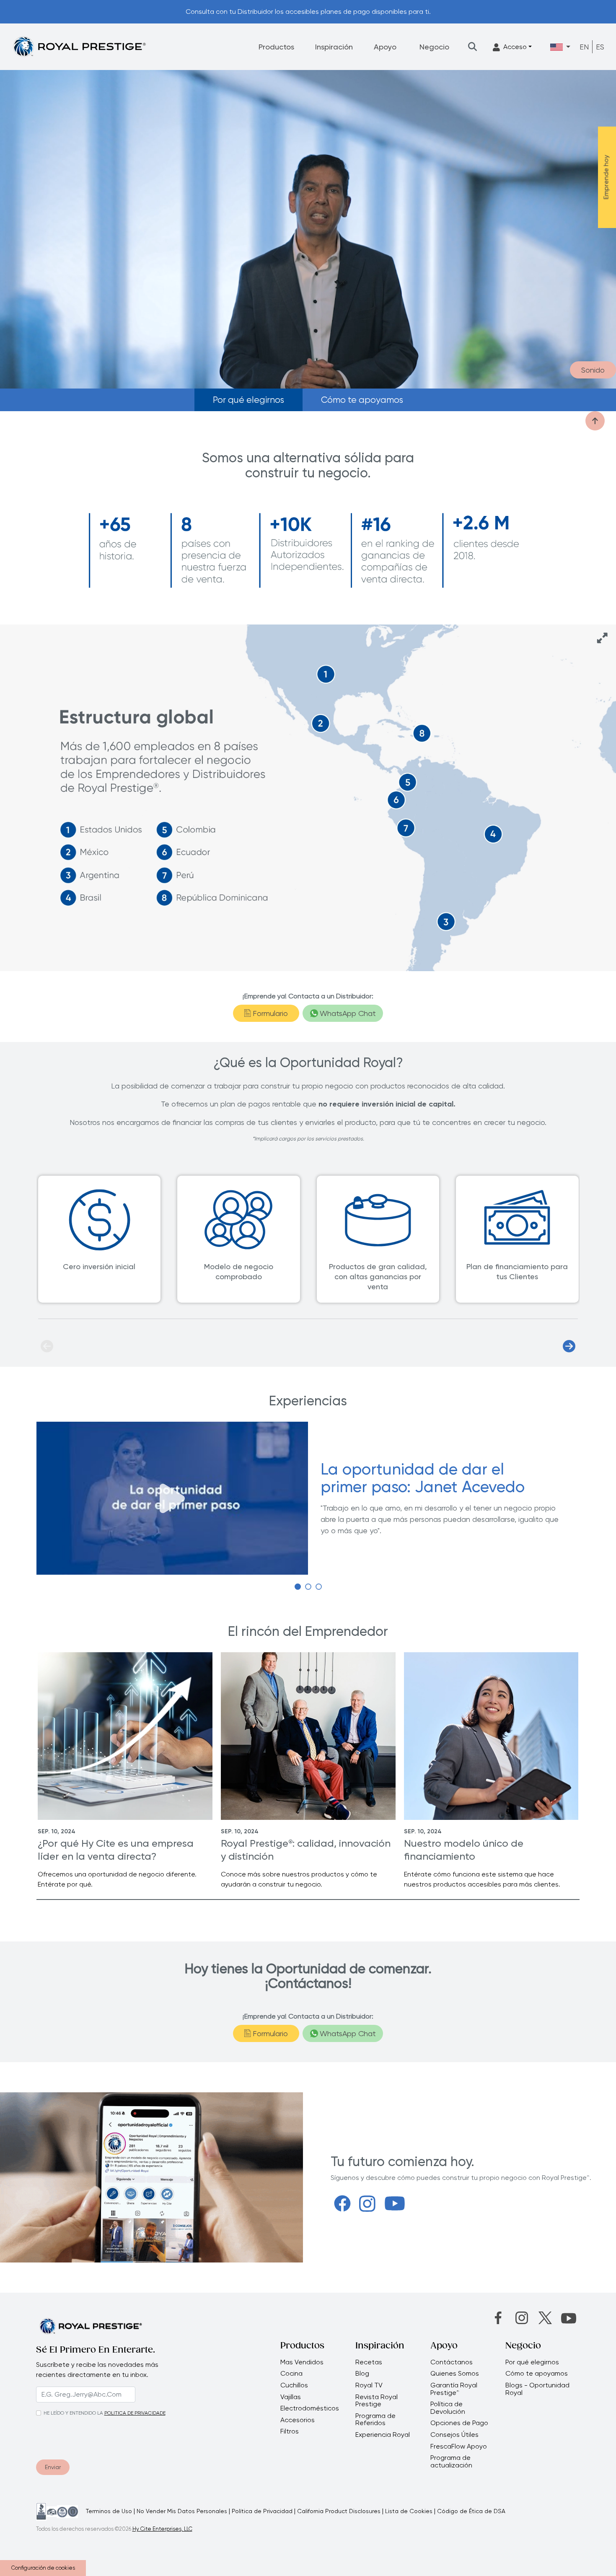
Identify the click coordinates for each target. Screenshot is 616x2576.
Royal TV (369, 2385)
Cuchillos (294, 2385)
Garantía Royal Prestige (454, 2389)
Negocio (434, 47)
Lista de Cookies (409, 2511)
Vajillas (291, 2397)
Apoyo (385, 47)
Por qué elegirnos (248, 400)
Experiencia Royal (383, 2435)
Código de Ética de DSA (471, 2511)
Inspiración (334, 47)
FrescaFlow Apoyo (459, 2446)
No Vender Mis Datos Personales (182, 2511)
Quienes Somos (455, 2374)
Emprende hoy (606, 177)
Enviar (53, 2467)
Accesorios (298, 2420)
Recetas (369, 2362)
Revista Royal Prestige (377, 2401)
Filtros (290, 2431)
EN (584, 47)
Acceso (515, 47)
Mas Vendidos (302, 2362)
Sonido (593, 370)
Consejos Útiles (454, 2435)
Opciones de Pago (459, 2423)
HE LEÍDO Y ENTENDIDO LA (73, 2413)
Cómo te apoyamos (362, 400)
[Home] (79, 46)
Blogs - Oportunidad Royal (537, 2389)
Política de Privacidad (262, 2511)
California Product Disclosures (339, 2511)
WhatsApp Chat (348, 1013)
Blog (362, 2374)
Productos (276, 47)
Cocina (291, 2374)
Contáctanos (452, 2362)
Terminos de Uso (109, 2511)
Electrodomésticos (310, 2408)
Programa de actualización (451, 2461)
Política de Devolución (448, 2408)
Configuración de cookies (43, 2568)
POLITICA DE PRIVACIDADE (135, 2413)
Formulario (270, 1013)
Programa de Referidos (375, 2419)
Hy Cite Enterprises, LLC (162, 2529)
